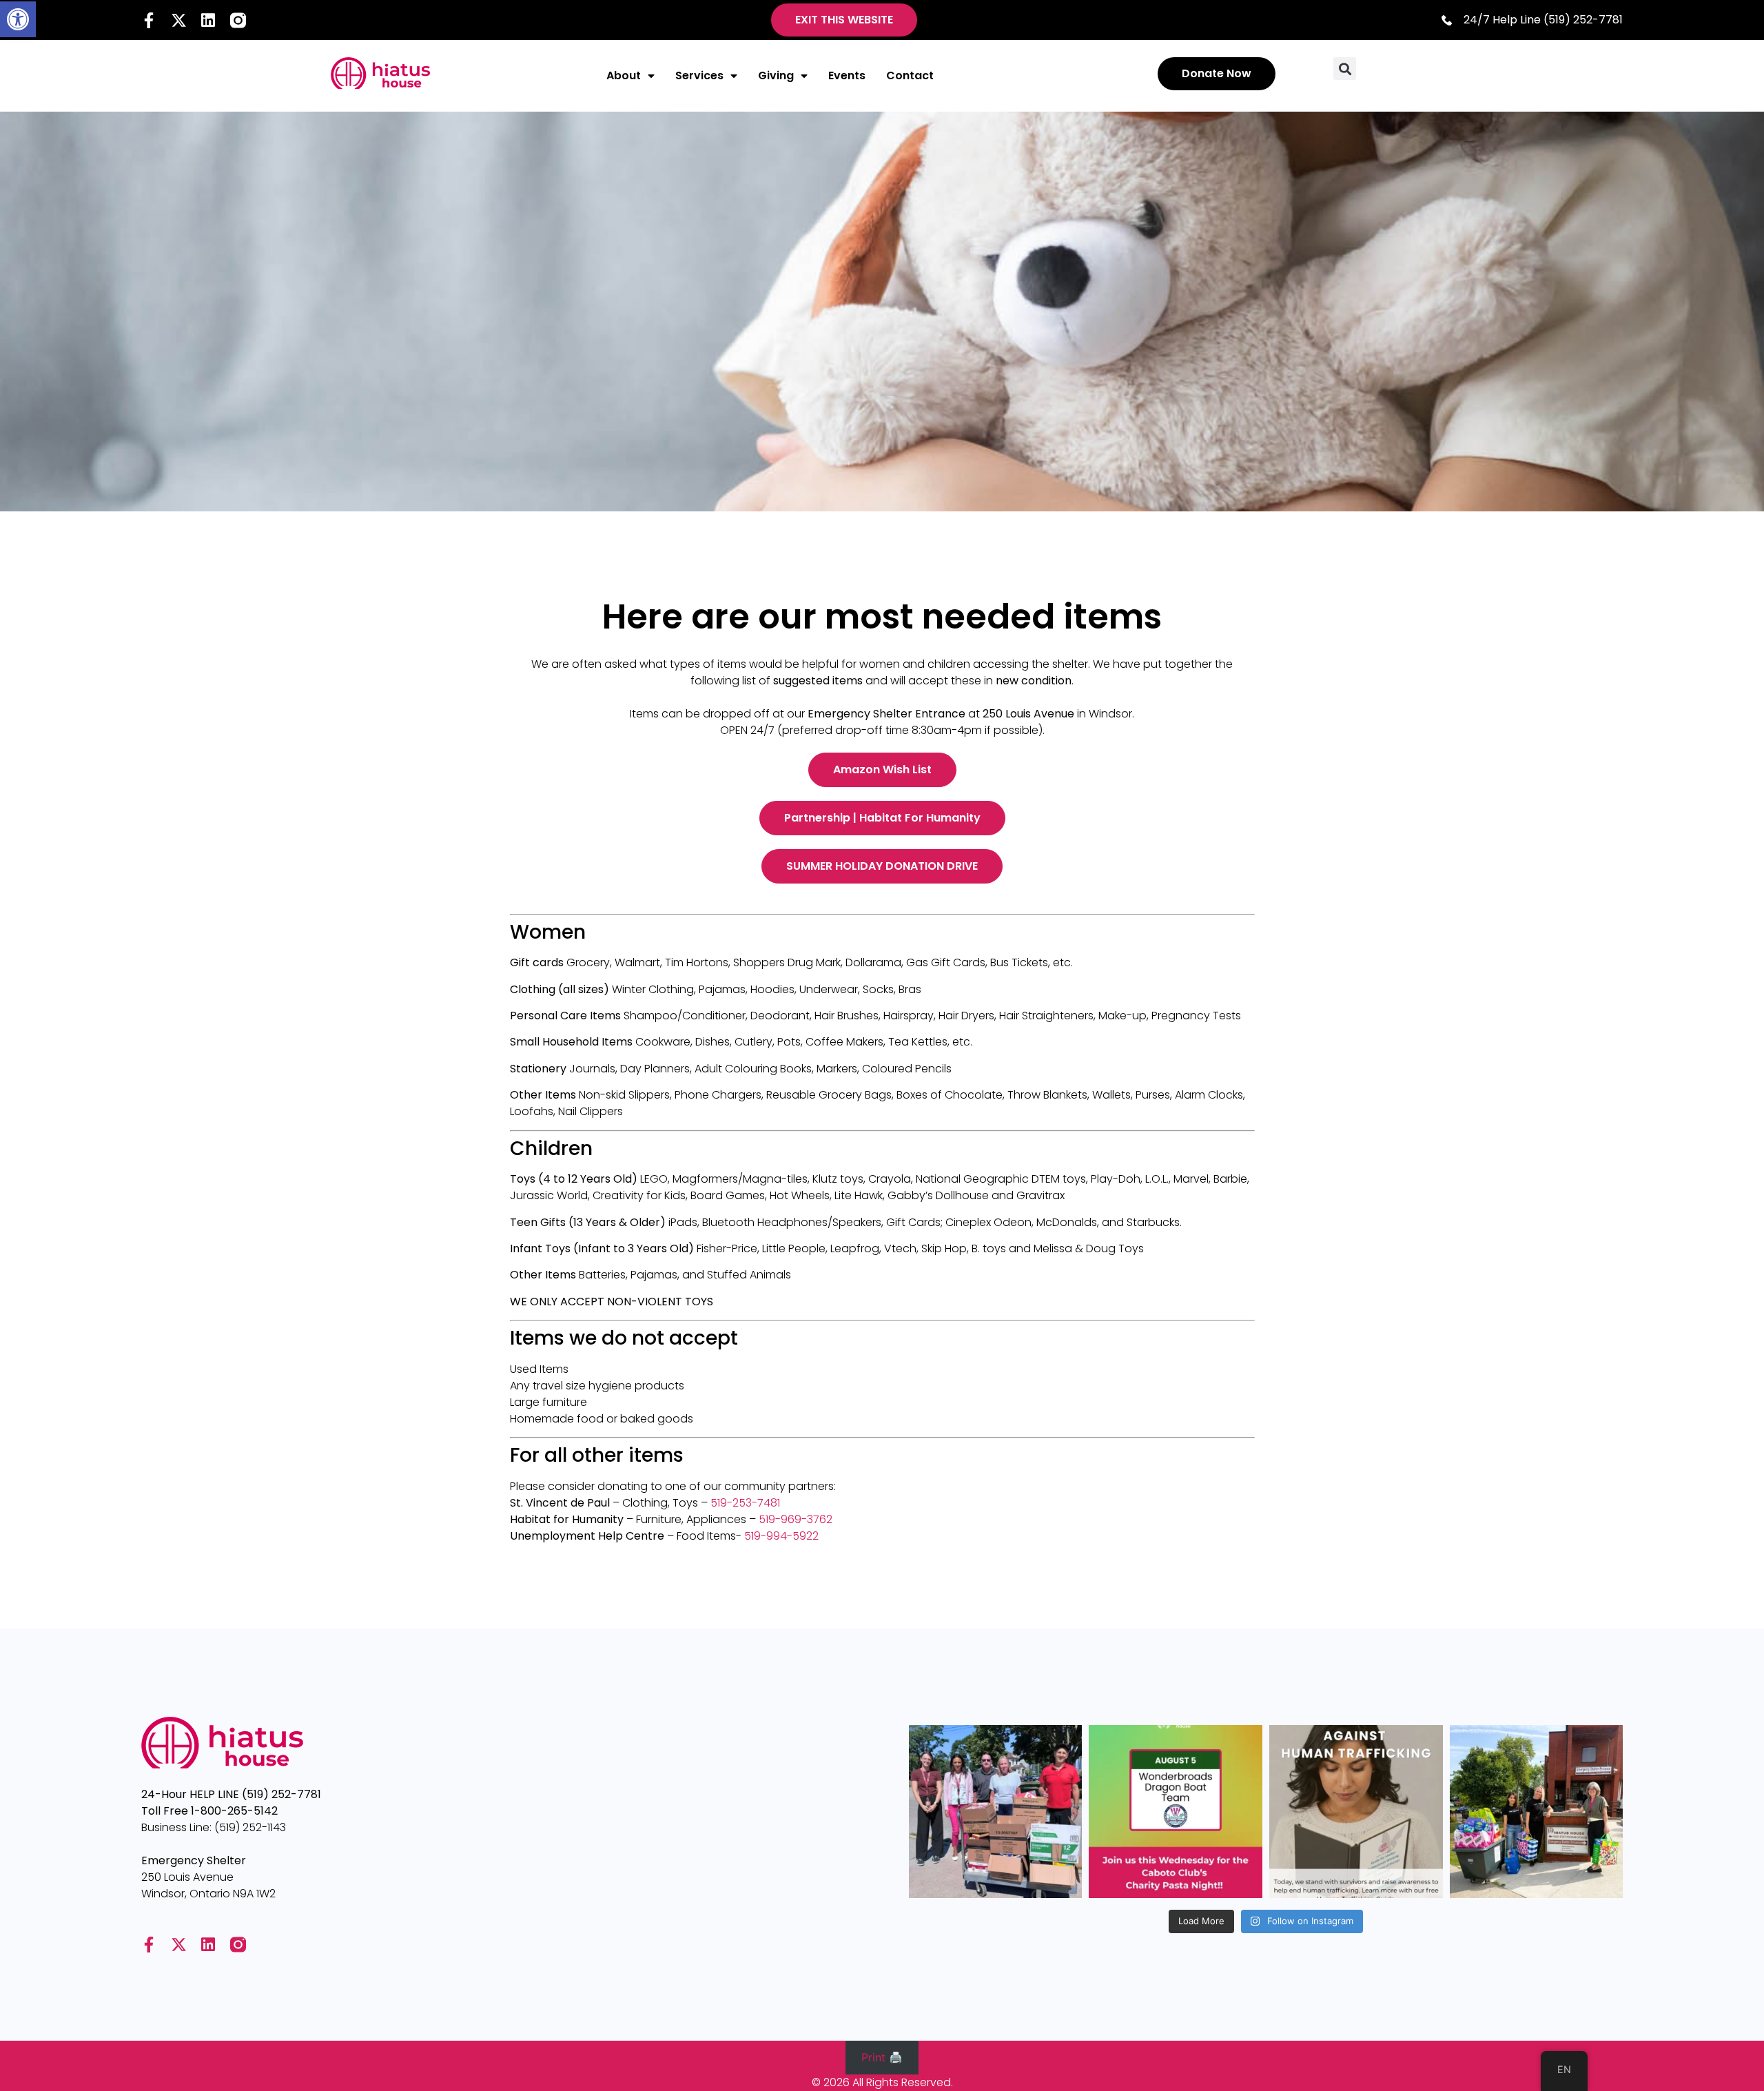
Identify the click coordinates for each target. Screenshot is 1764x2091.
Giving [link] (776, 75)
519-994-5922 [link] (781, 1536)
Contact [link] (910, 75)
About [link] (624, 75)
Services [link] (699, 75)
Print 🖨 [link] (882, 2057)
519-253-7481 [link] (745, 1503)
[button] (1345, 69)
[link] (18, 19)
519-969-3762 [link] (796, 1519)
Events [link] (847, 75)
